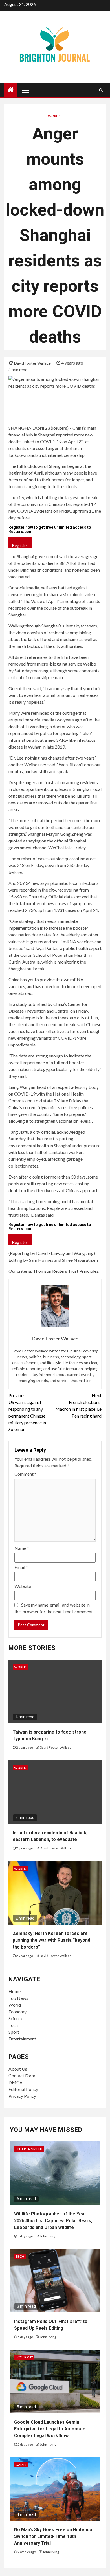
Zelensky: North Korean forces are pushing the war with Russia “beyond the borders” (51, 1940)
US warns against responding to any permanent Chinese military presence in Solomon (27, 1412)
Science (16, 2018)
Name (22, 1548)
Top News (18, 1998)
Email (21, 1567)
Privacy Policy (22, 2096)
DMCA (16, 2082)
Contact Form (22, 2076)
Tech (13, 2025)
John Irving (48, 2236)
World (54, 116)
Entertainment (22, 2039)
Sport (14, 2032)
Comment (25, 1474)
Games (21, 2465)
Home (15, 1991)
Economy (17, 2012)
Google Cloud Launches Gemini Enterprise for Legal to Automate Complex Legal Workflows (50, 2429)
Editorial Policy (23, 2089)
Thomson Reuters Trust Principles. (66, 1271)
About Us (18, 2069)
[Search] (101, 90)
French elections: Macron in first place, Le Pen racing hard (78, 1406)
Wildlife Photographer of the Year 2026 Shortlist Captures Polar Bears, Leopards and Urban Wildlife (53, 2221)
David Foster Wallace (33, 363)
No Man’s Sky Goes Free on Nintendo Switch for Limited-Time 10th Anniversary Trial (53, 2536)
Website (23, 1586)
